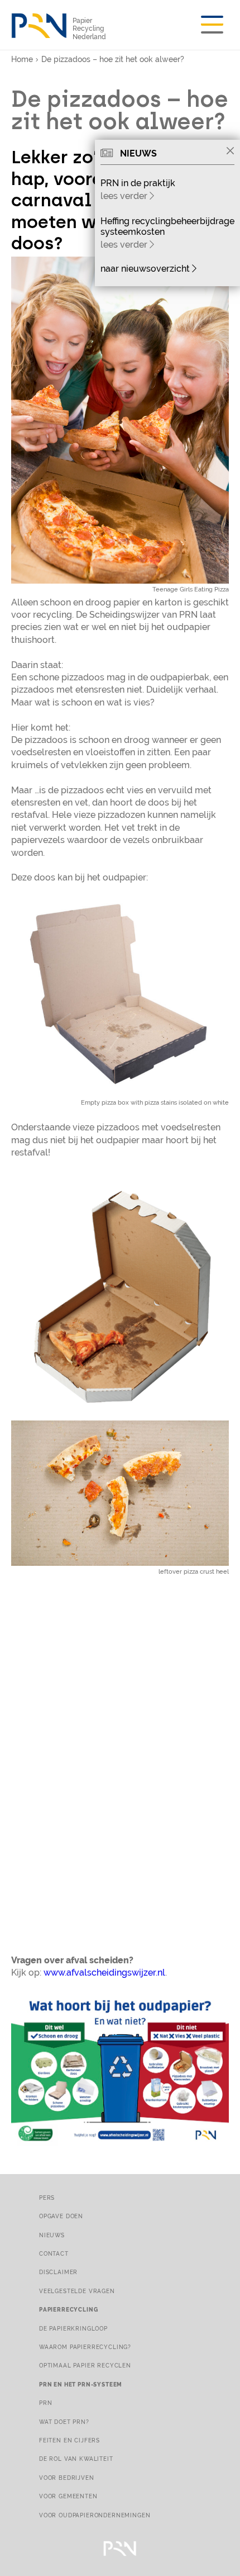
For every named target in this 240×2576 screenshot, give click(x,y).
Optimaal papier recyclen (85, 2365)
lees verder (125, 196)
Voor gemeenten (68, 2496)
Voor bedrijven (67, 2478)
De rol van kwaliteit (76, 2459)
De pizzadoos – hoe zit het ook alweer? (113, 59)
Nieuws (52, 2235)
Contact (54, 2253)
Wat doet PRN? (64, 2422)
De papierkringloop (73, 2328)
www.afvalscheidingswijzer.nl (104, 1973)
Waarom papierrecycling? (85, 2347)
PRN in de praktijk (138, 183)
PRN (46, 2403)
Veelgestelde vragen (77, 2291)
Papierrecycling (68, 2309)
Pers (47, 2198)
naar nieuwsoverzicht (146, 269)
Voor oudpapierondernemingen (95, 2515)
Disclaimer (58, 2272)
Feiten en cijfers (69, 2440)
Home (22, 59)
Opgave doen (61, 2216)
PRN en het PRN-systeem (81, 2384)
